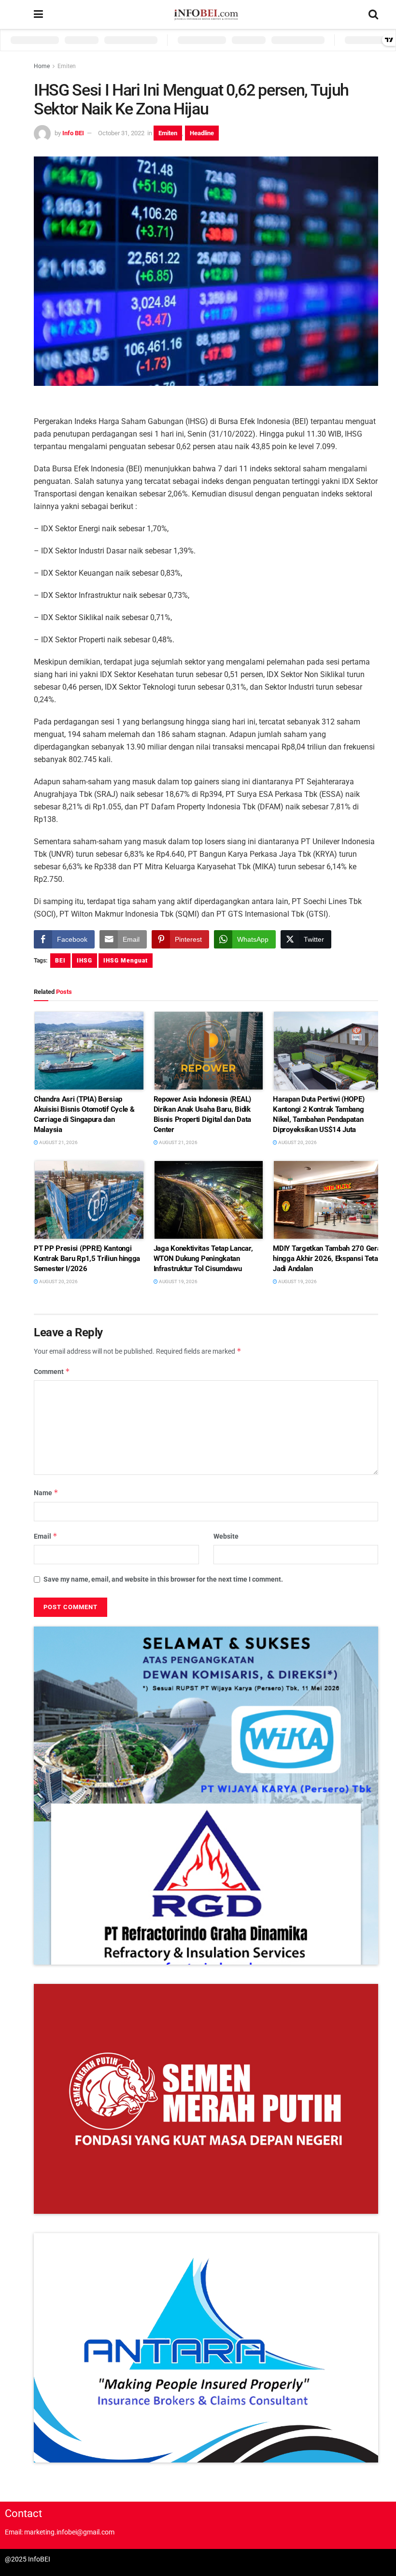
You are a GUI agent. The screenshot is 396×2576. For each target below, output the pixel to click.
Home (42, 66)
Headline (202, 133)
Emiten (67, 66)
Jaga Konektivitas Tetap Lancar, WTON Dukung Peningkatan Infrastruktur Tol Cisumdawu (203, 1259)
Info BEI (73, 133)
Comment (52, 1371)
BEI (60, 961)
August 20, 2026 (297, 1142)
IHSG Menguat (126, 961)
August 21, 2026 (58, 1142)
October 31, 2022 (121, 133)
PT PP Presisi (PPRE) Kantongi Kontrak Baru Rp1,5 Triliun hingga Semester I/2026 (87, 1259)
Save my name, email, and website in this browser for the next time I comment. (163, 1579)
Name (46, 1493)
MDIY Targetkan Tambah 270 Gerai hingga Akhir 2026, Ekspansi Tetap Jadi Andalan (328, 1259)
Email (46, 1536)
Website (226, 1536)
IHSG (85, 961)
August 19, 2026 (178, 1281)
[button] (206, 1796)
